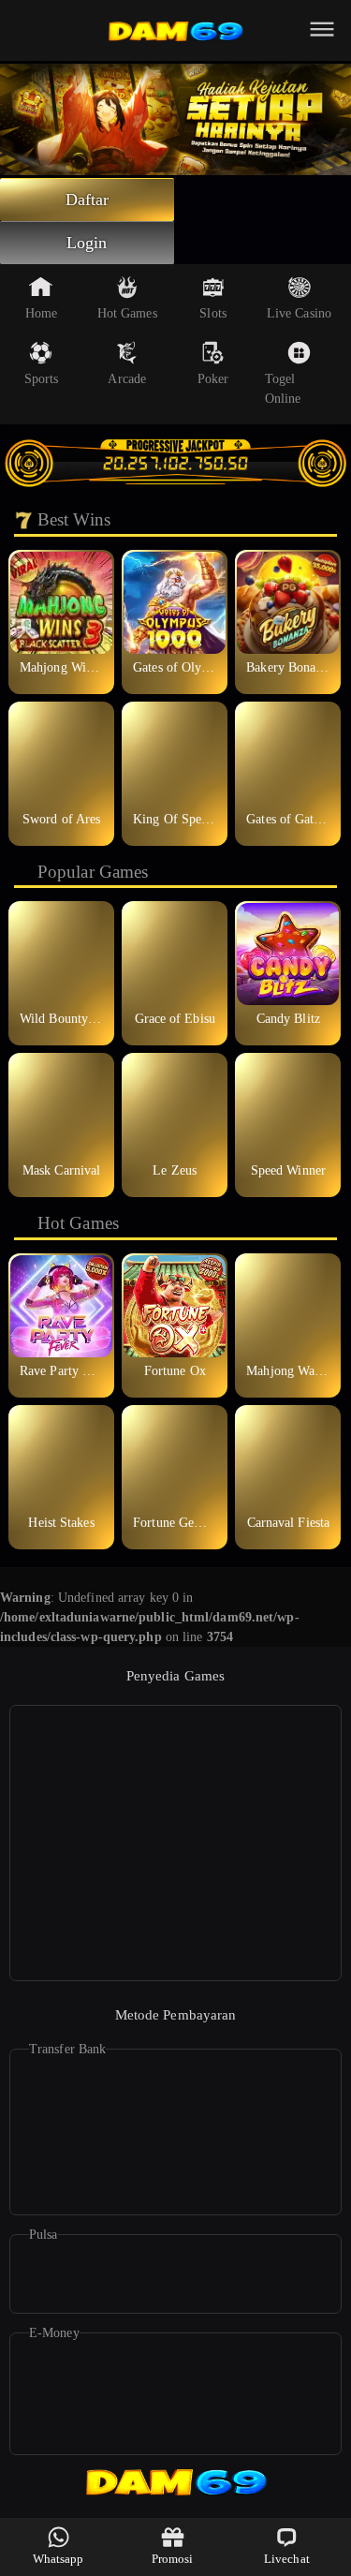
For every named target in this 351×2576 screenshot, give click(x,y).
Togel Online (283, 389)
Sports (42, 379)
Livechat (287, 2559)
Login (87, 243)
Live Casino (299, 313)
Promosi (173, 2559)
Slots (213, 313)
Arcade (127, 379)
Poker (213, 379)
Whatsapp (58, 2559)
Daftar (88, 200)
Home (41, 313)
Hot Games (127, 313)
